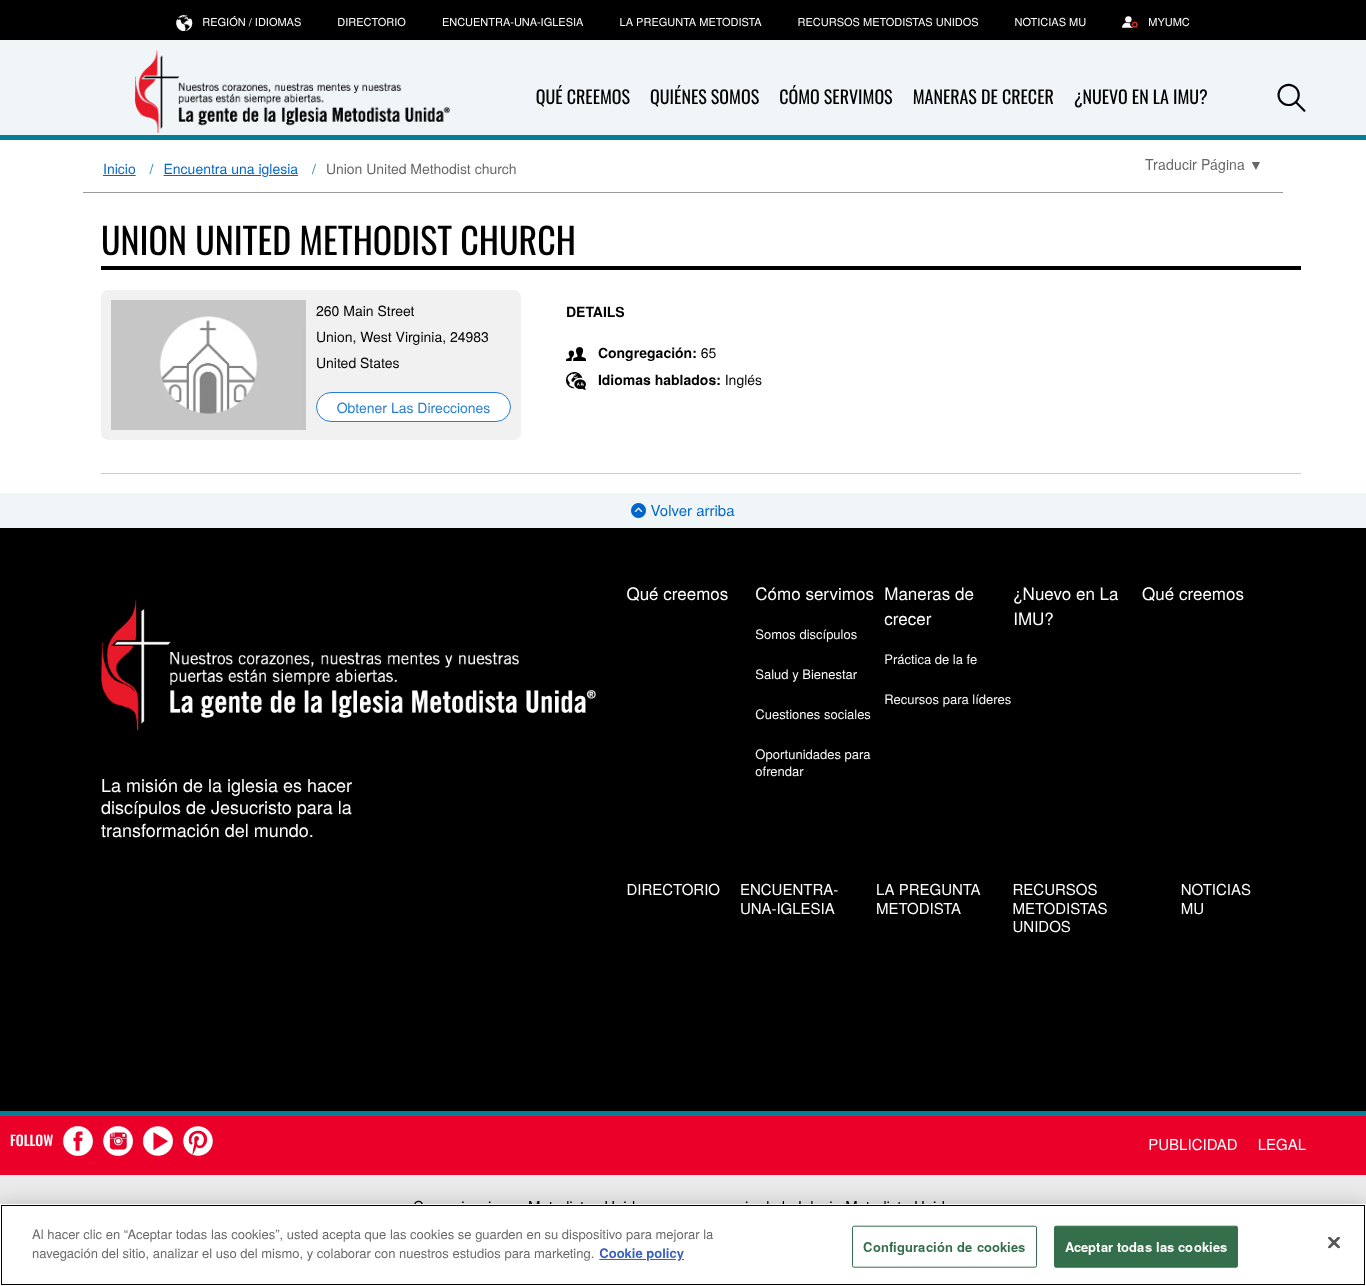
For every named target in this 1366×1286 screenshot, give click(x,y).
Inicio (119, 168)
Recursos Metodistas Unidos (888, 22)
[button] (1292, 98)
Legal (1282, 1144)
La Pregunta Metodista (690, 22)
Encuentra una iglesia (231, 168)
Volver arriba (690, 510)
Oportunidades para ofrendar (812, 761)
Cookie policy (641, 1252)
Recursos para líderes (947, 698)
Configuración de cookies (944, 1246)
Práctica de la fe (930, 658)
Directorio (371, 22)
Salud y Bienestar (806, 673)
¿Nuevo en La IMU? (1141, 97)
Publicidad (1192, 1144)
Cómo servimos (835, 97)
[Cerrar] (1334, 1242)
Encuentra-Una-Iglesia (513, 22)
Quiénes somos (704, 97)
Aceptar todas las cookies (1146, 1246)
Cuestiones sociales (813, 713)
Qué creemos (583, 97)
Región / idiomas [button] (251, 22)
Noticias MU (1051, 22)
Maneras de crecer (983, 97)
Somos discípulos (806, 633)
